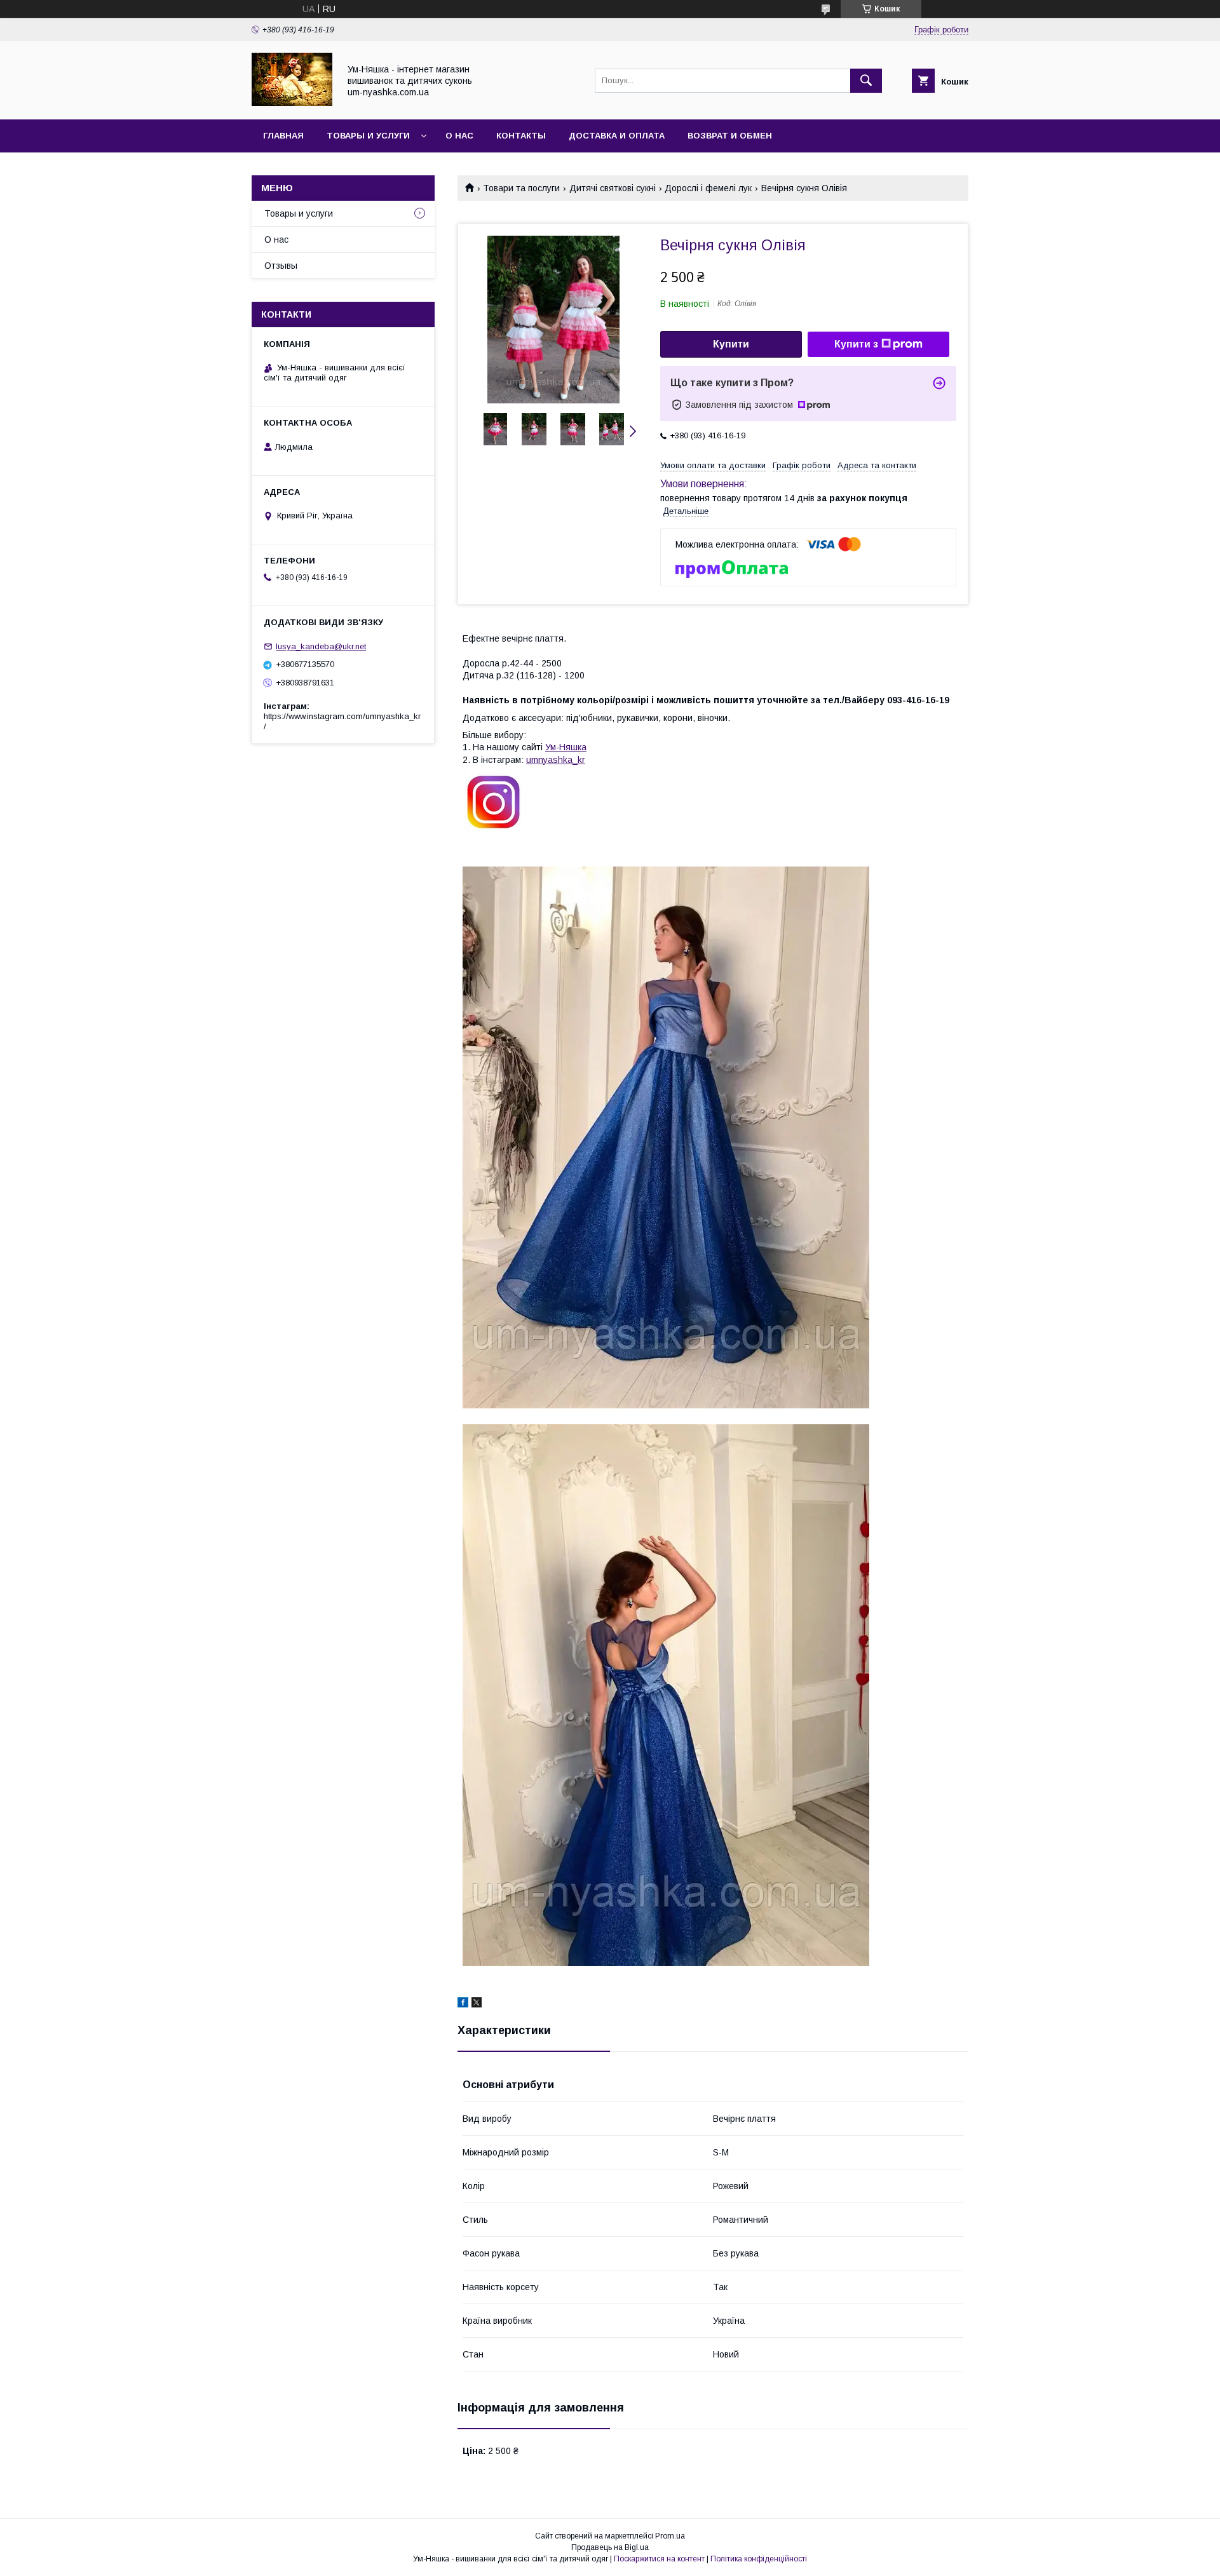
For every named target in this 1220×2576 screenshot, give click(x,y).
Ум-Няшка (566, 747)
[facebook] (463, 2004)
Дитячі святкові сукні (613, 188)
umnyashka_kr (556, 760)
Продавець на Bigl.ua (610, 2547)
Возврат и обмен (730, 136)
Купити (731, 344)
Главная (283, 136)
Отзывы (281, 266)
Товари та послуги (521, 188)
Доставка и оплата (617, 136)
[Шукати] (866, 81)
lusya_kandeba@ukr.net (321, 646)
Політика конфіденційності (759, 2559)
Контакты (521, 136)
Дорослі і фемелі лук (708, 188)
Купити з (856, 344)
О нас (459, 136)
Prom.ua (670, 2536)
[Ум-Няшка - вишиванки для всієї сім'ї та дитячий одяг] (292, 103)
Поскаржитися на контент (659, 2559)
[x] (477, 2004)
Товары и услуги (368, 136)
